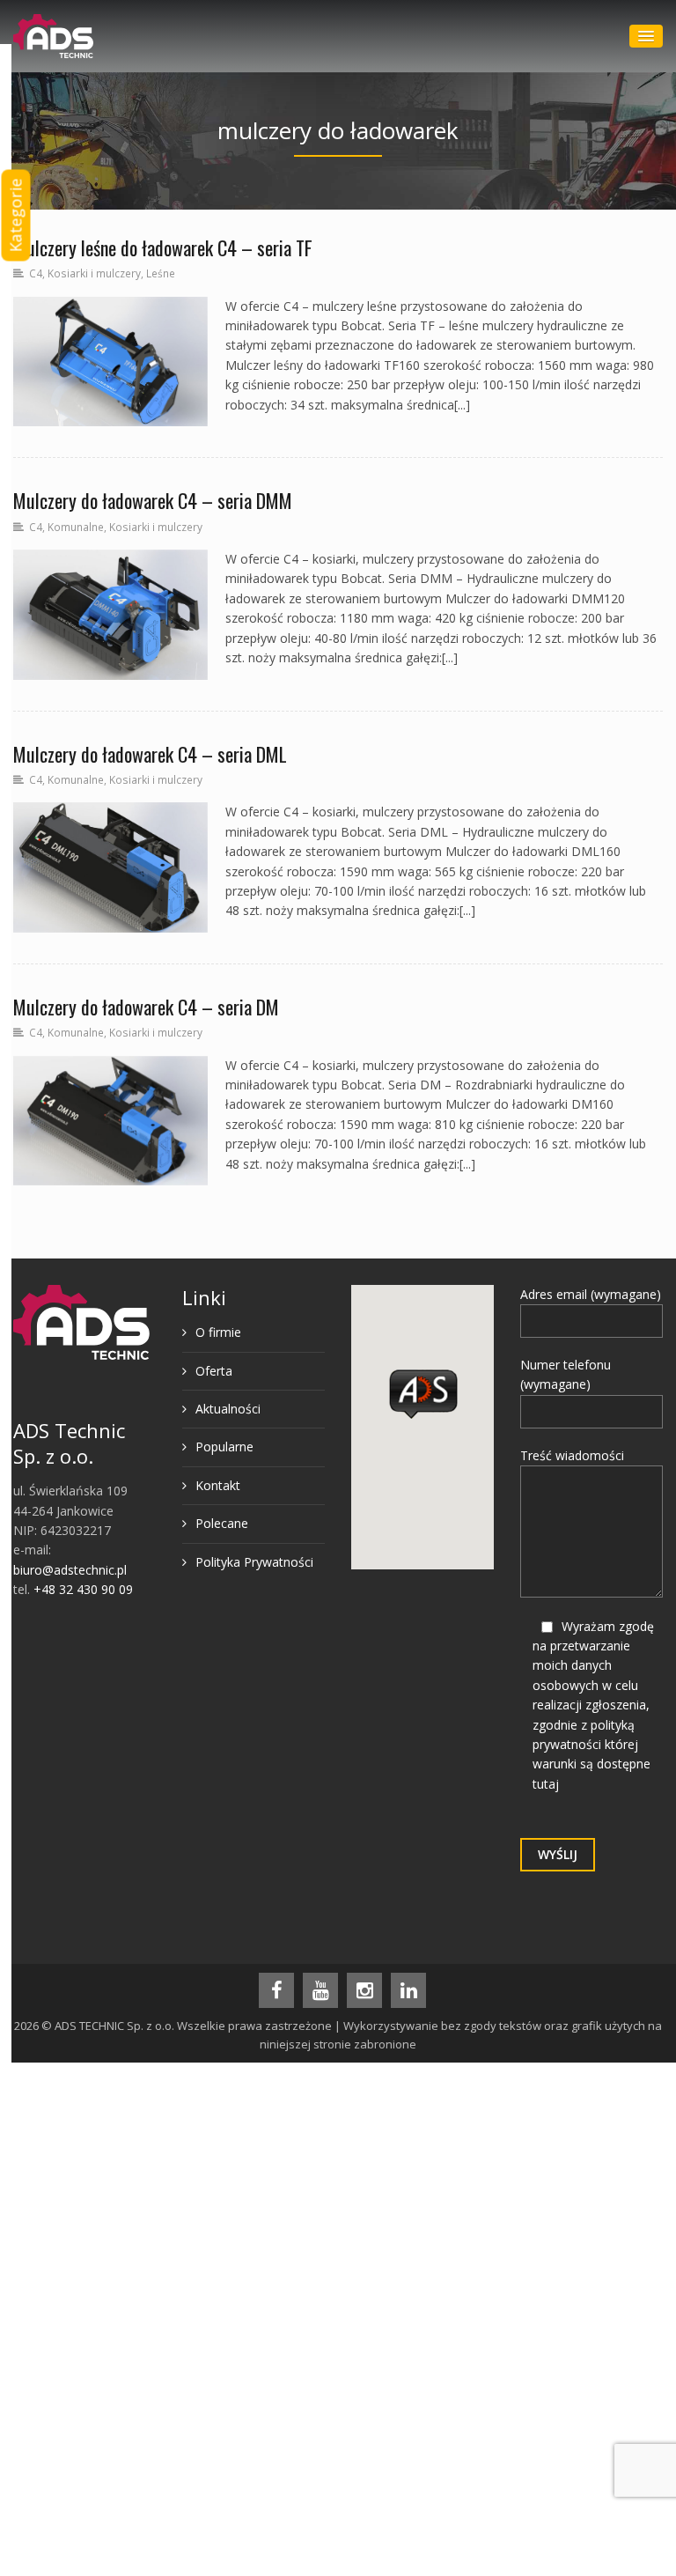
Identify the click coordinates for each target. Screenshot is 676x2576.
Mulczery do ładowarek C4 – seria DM (146, 1007)
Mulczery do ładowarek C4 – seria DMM (153, 500)
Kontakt (218, 1485)
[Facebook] (276, 1990)
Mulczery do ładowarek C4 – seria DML (150, 754)
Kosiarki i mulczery (94, 273)
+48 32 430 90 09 (83, 1589)
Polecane (222, 1523)
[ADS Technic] (53, 36)
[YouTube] (320, 1990)
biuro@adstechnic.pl (70, 1570)
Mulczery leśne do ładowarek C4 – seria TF (163, 247)
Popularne (224, 1447)
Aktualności (228, 1409)
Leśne (161, 273)
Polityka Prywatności (254, 1562)
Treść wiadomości (572, 1455)
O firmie (218, 1332)
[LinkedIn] (408, 1990)
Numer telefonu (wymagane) (566, 1374)
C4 (36, 273)
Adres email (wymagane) (591, 1294)
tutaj (546, 1784)
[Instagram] (364, 1990)
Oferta (214, 1371)
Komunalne (76, 527)
